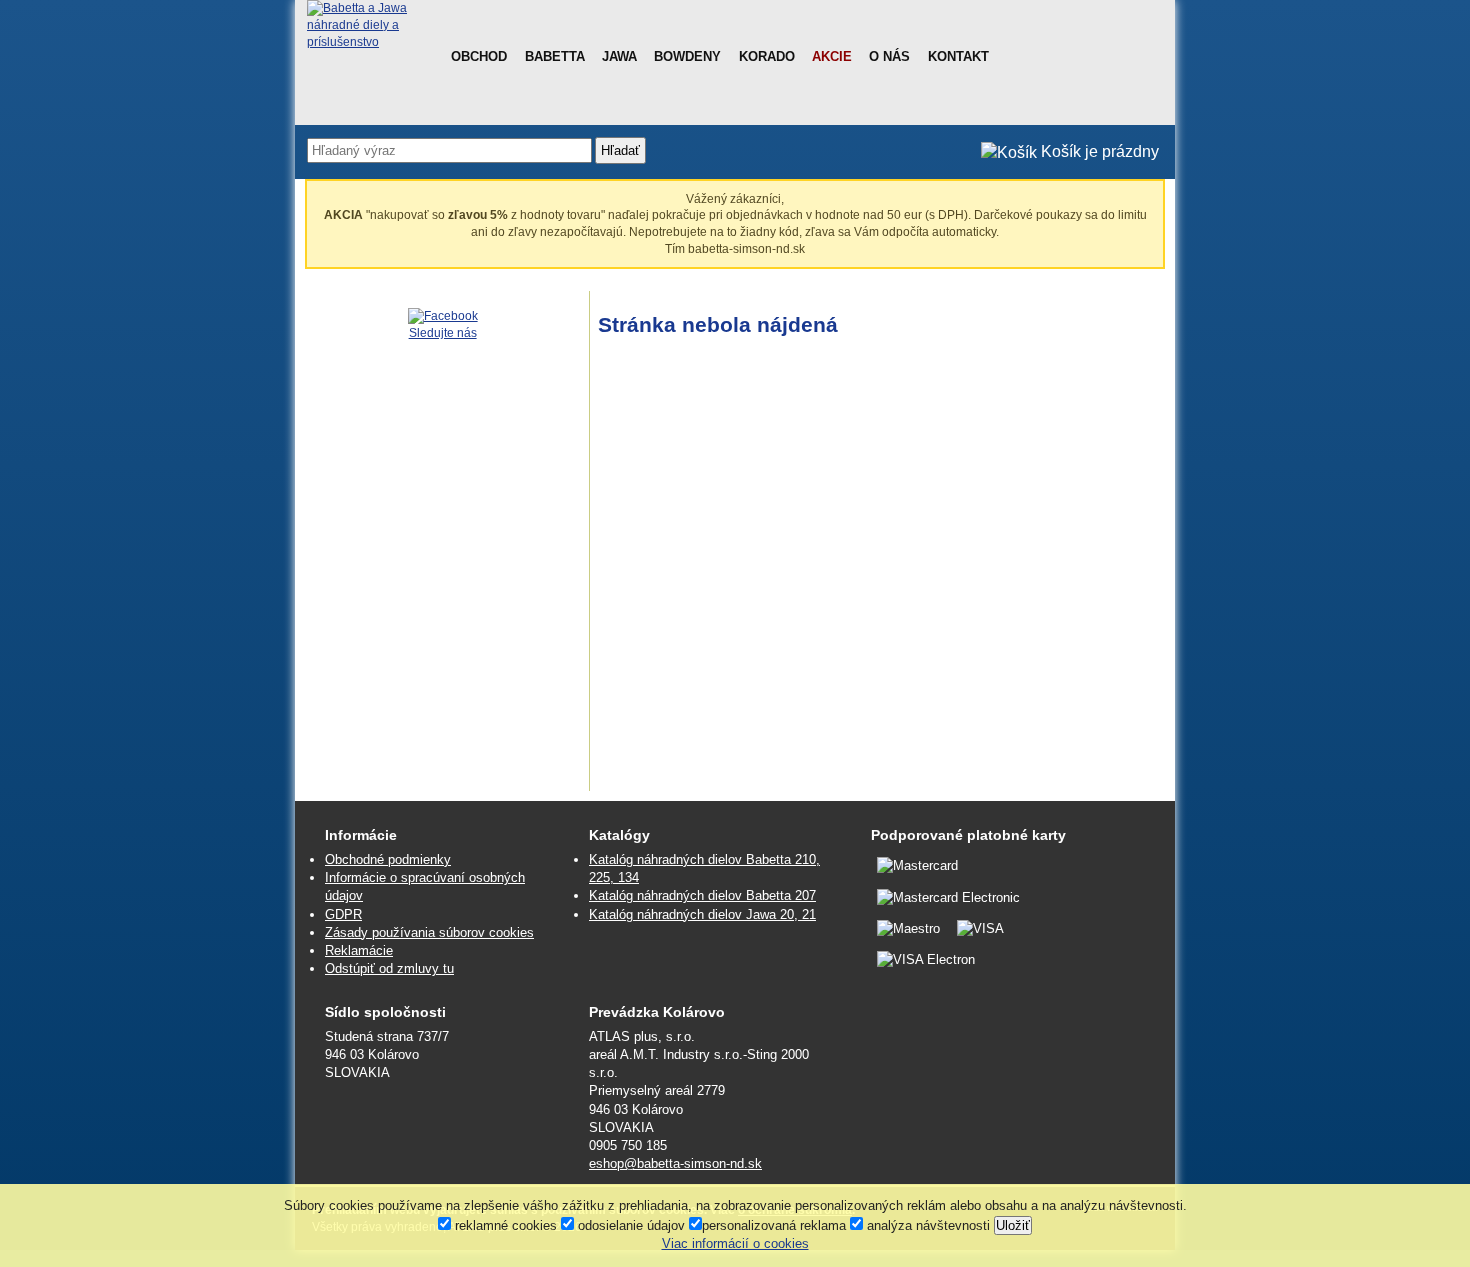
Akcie (832, 56)
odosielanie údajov (629, 1225)
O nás (889, 56)
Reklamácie (359, 950)
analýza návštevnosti (926, 1225)
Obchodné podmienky (388, 859)
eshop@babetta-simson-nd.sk (675, 1163)
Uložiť (1013, 1225)
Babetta (555, 56)
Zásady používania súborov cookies (429, 932)
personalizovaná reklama (774, 1225)
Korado (767, 56)
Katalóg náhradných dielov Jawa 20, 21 (702, 914)
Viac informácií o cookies (735, 1243)
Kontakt (958, 56)
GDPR (343, 914)
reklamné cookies (504, 1225)
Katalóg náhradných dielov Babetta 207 (702, 895)
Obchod (479, 56)
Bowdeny (687, 56)
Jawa (619, 56)
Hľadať (620, 150)
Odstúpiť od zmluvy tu (389, 968)
